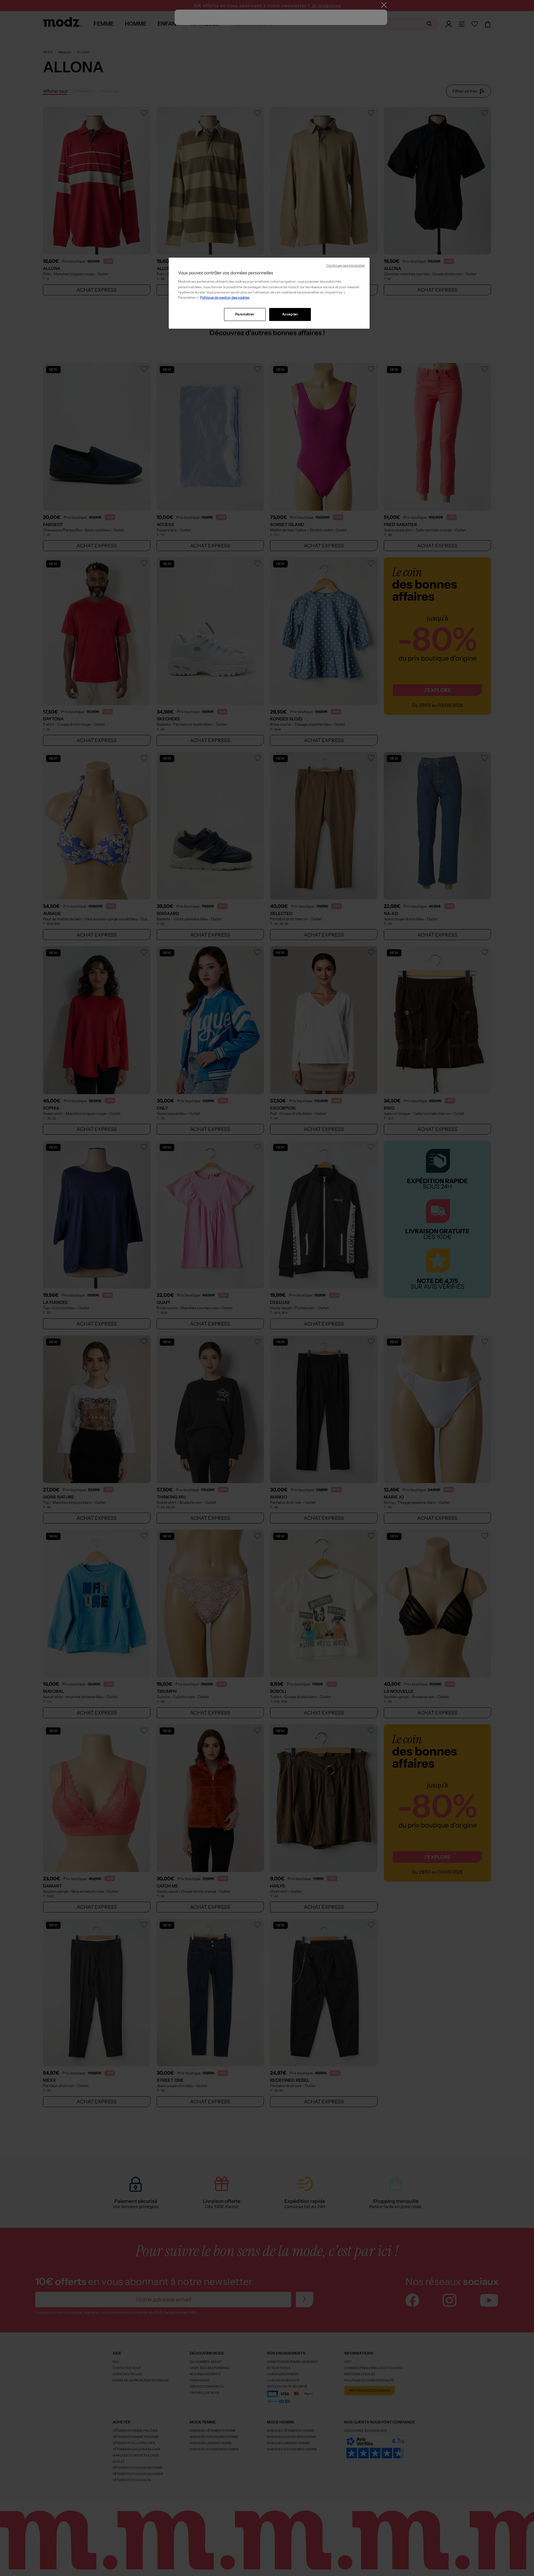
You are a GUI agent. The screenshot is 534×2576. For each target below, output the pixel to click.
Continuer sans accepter (346, 266)
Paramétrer (245, 314)
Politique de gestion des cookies (225, 297)
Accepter (290, 314)
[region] (269, 293)
